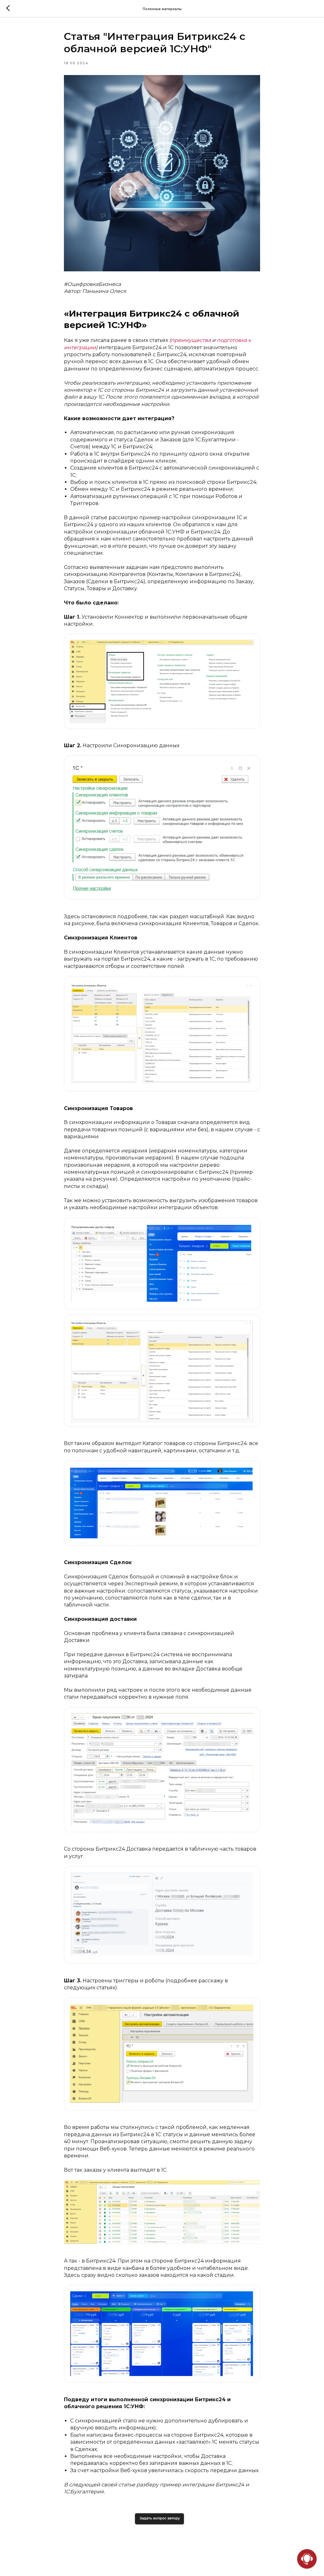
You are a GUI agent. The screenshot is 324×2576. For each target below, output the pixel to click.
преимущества (191, 340)
